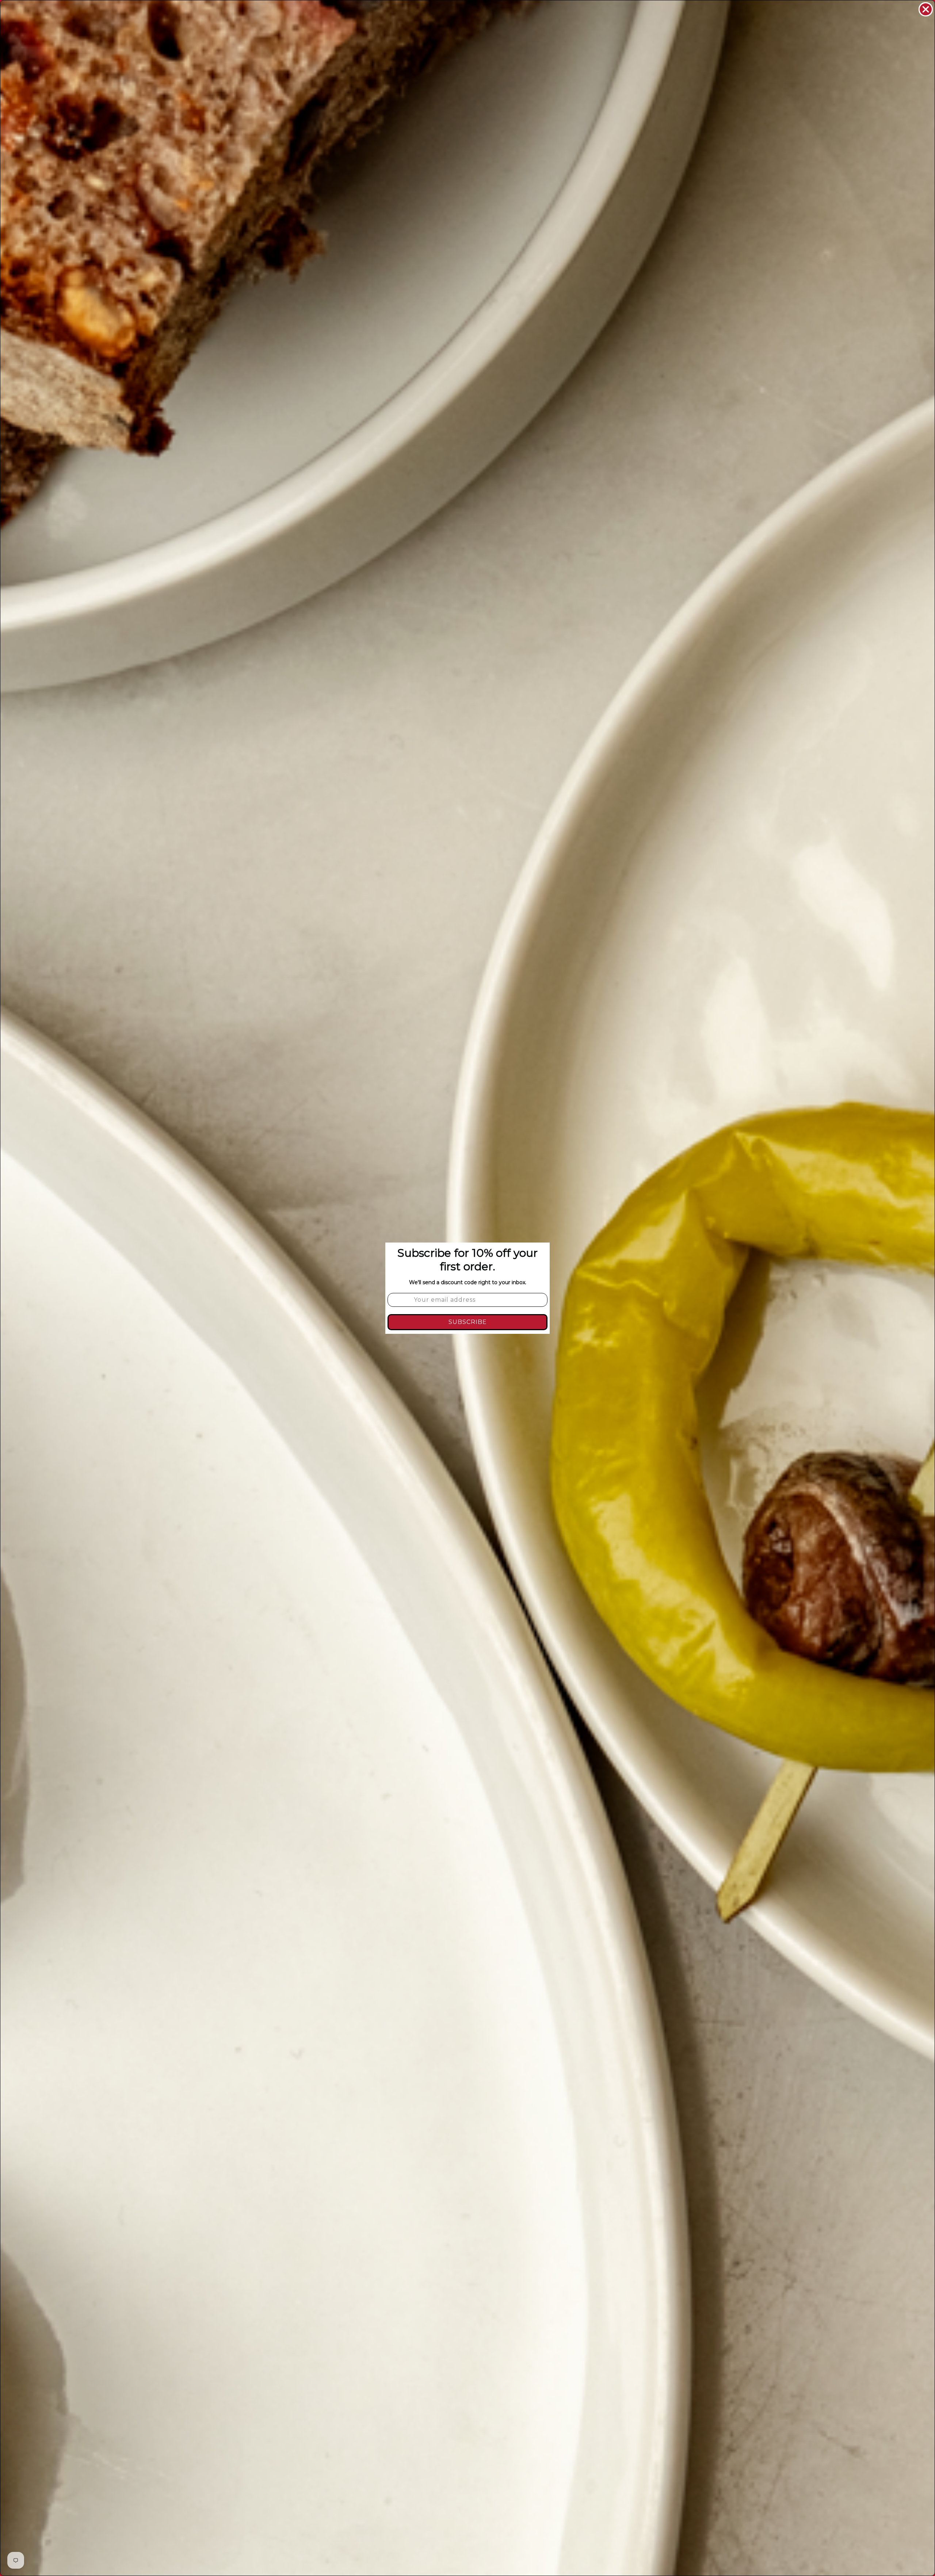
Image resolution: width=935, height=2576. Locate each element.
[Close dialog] (926, 9)
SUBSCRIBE (468, 1322)
